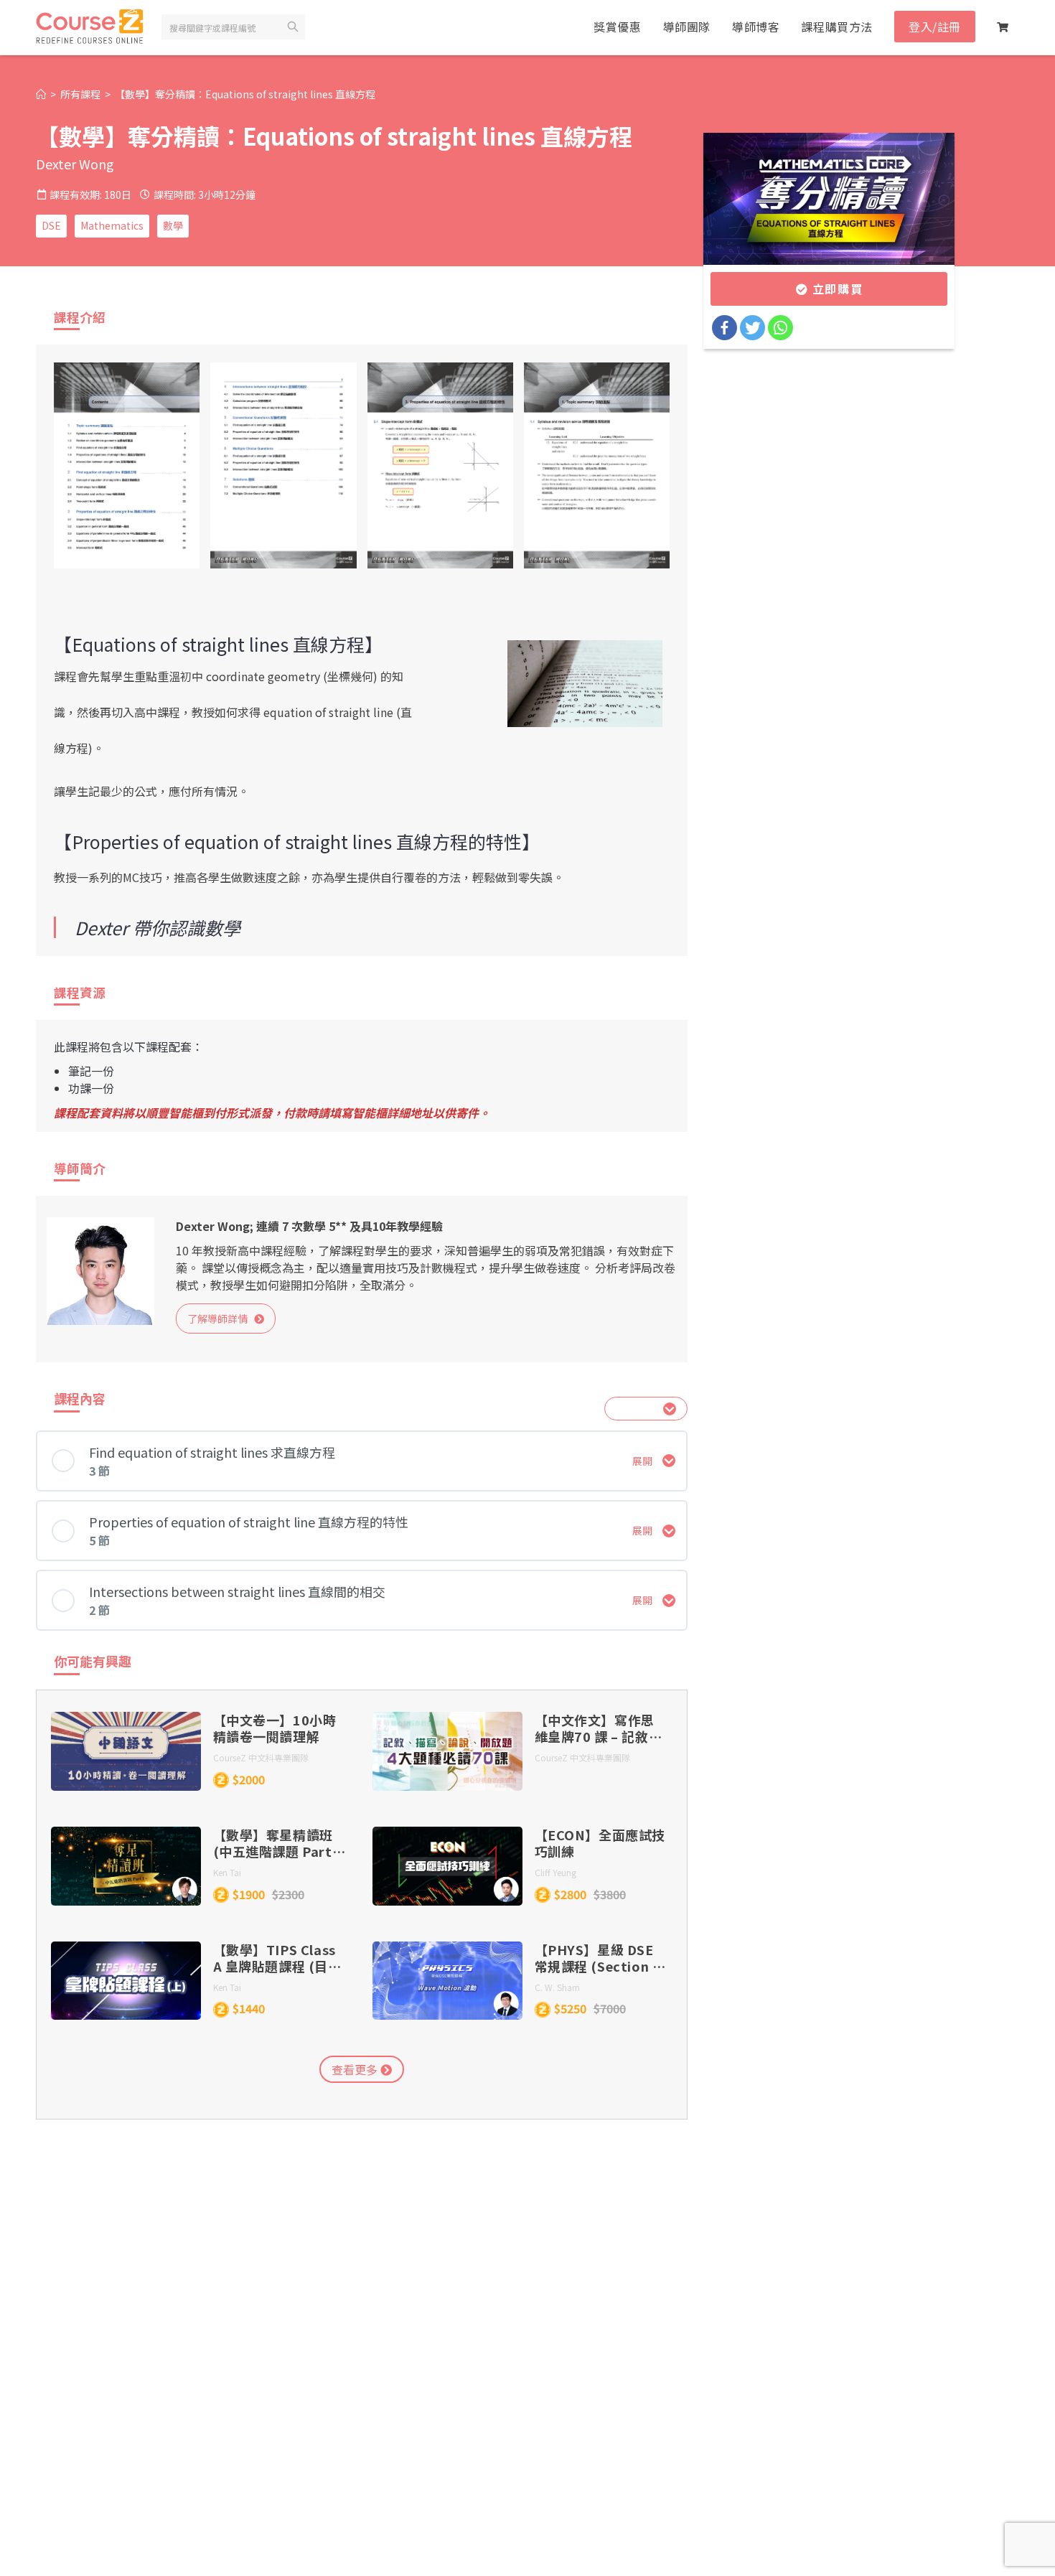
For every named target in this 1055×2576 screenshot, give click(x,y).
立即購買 (835, 289)
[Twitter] (752, 328)
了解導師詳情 (221, 1319)
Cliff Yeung (555, 1872)
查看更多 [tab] (356, 2069)
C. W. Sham (557, 1987)
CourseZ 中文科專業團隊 (261, 1757)
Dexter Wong (75, 164)
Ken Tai (227, 1872)
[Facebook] (725, 328)
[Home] (41, 94)
